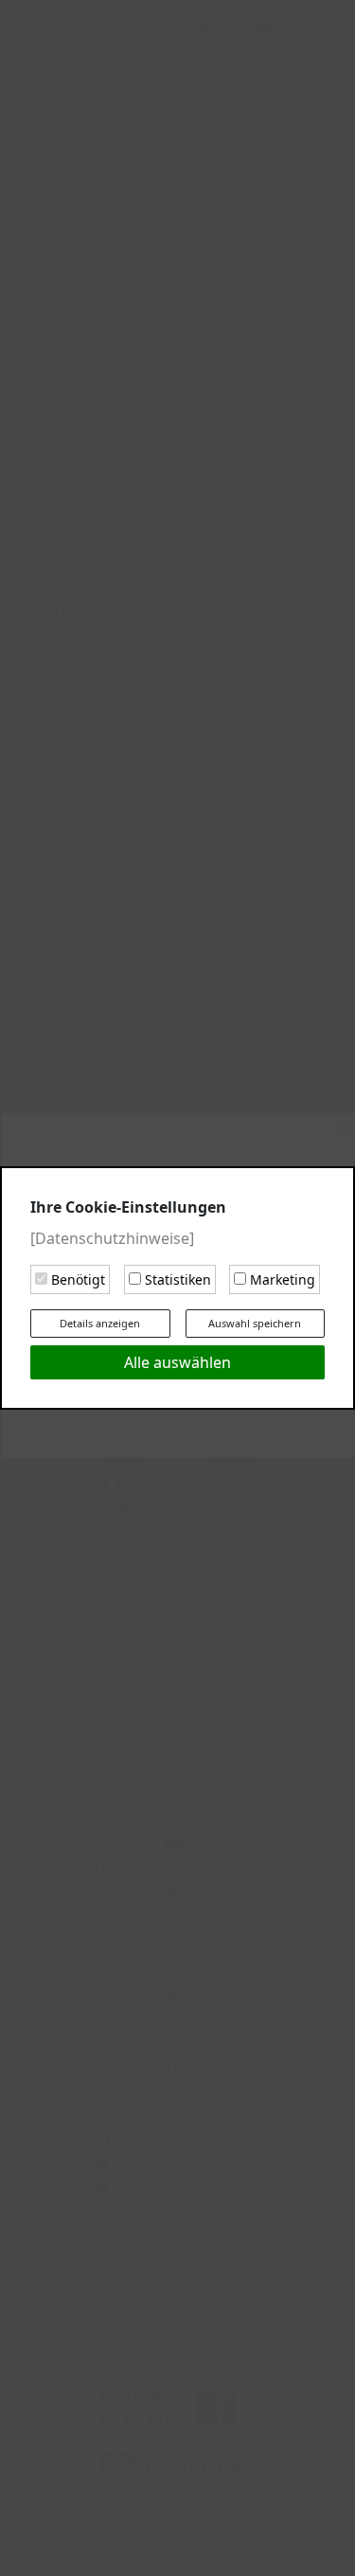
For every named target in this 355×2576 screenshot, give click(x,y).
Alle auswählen (177, 1362)
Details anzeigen (100, 1323)
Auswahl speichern (255, 1323)
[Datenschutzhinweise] (112, 1238)
